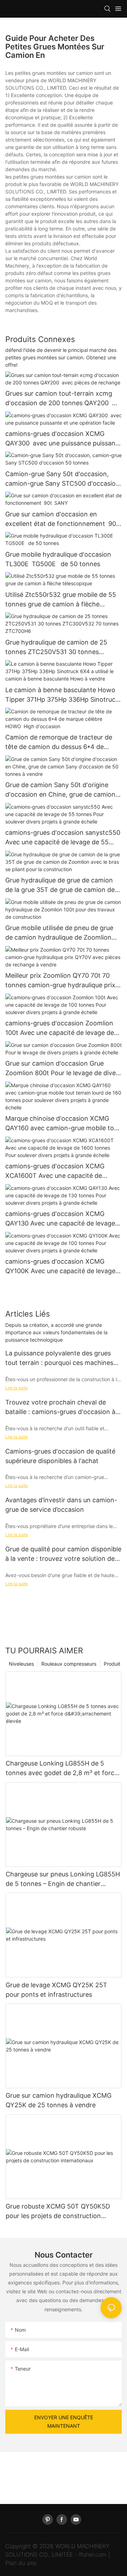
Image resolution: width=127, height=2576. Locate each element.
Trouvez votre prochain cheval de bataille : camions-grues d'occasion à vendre (60, 1407)
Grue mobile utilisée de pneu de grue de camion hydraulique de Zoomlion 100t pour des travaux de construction (62, 933)
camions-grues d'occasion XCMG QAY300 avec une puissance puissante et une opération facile (63, 439)
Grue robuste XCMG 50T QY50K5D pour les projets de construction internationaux (58, 2212)
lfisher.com (93, 2554)
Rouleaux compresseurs (69, 1664)
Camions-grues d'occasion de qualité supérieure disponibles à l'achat (60, 1456)
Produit (112, 1664)
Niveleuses (21, 1664)
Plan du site (21, 2563)
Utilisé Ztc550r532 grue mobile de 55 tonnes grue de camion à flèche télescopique (61, 600)
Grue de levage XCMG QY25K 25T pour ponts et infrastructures (56, 1990)
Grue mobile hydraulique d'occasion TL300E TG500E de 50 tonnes (58, 559)
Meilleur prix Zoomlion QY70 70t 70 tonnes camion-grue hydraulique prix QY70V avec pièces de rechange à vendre (60, 981)
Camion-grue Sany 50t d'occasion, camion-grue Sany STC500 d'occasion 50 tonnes (62, 479)
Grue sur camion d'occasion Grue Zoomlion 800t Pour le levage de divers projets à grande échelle (63, 1069)
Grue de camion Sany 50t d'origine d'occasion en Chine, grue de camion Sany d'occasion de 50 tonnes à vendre (60, 790)
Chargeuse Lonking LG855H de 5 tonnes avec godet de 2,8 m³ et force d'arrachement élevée (62, 1769)
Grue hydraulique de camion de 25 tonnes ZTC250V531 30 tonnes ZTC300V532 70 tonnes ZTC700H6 (58, 648)
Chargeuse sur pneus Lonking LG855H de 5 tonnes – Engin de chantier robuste (63, 1879)
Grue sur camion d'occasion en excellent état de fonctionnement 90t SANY (64, 519)
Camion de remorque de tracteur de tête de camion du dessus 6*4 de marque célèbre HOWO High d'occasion (59, 742)
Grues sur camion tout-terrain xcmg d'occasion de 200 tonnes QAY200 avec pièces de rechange (59, 399)
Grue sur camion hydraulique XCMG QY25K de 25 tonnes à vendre (59, 2100)
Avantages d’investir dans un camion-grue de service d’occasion (61, 1505)
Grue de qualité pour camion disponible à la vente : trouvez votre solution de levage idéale (63, 1554)
